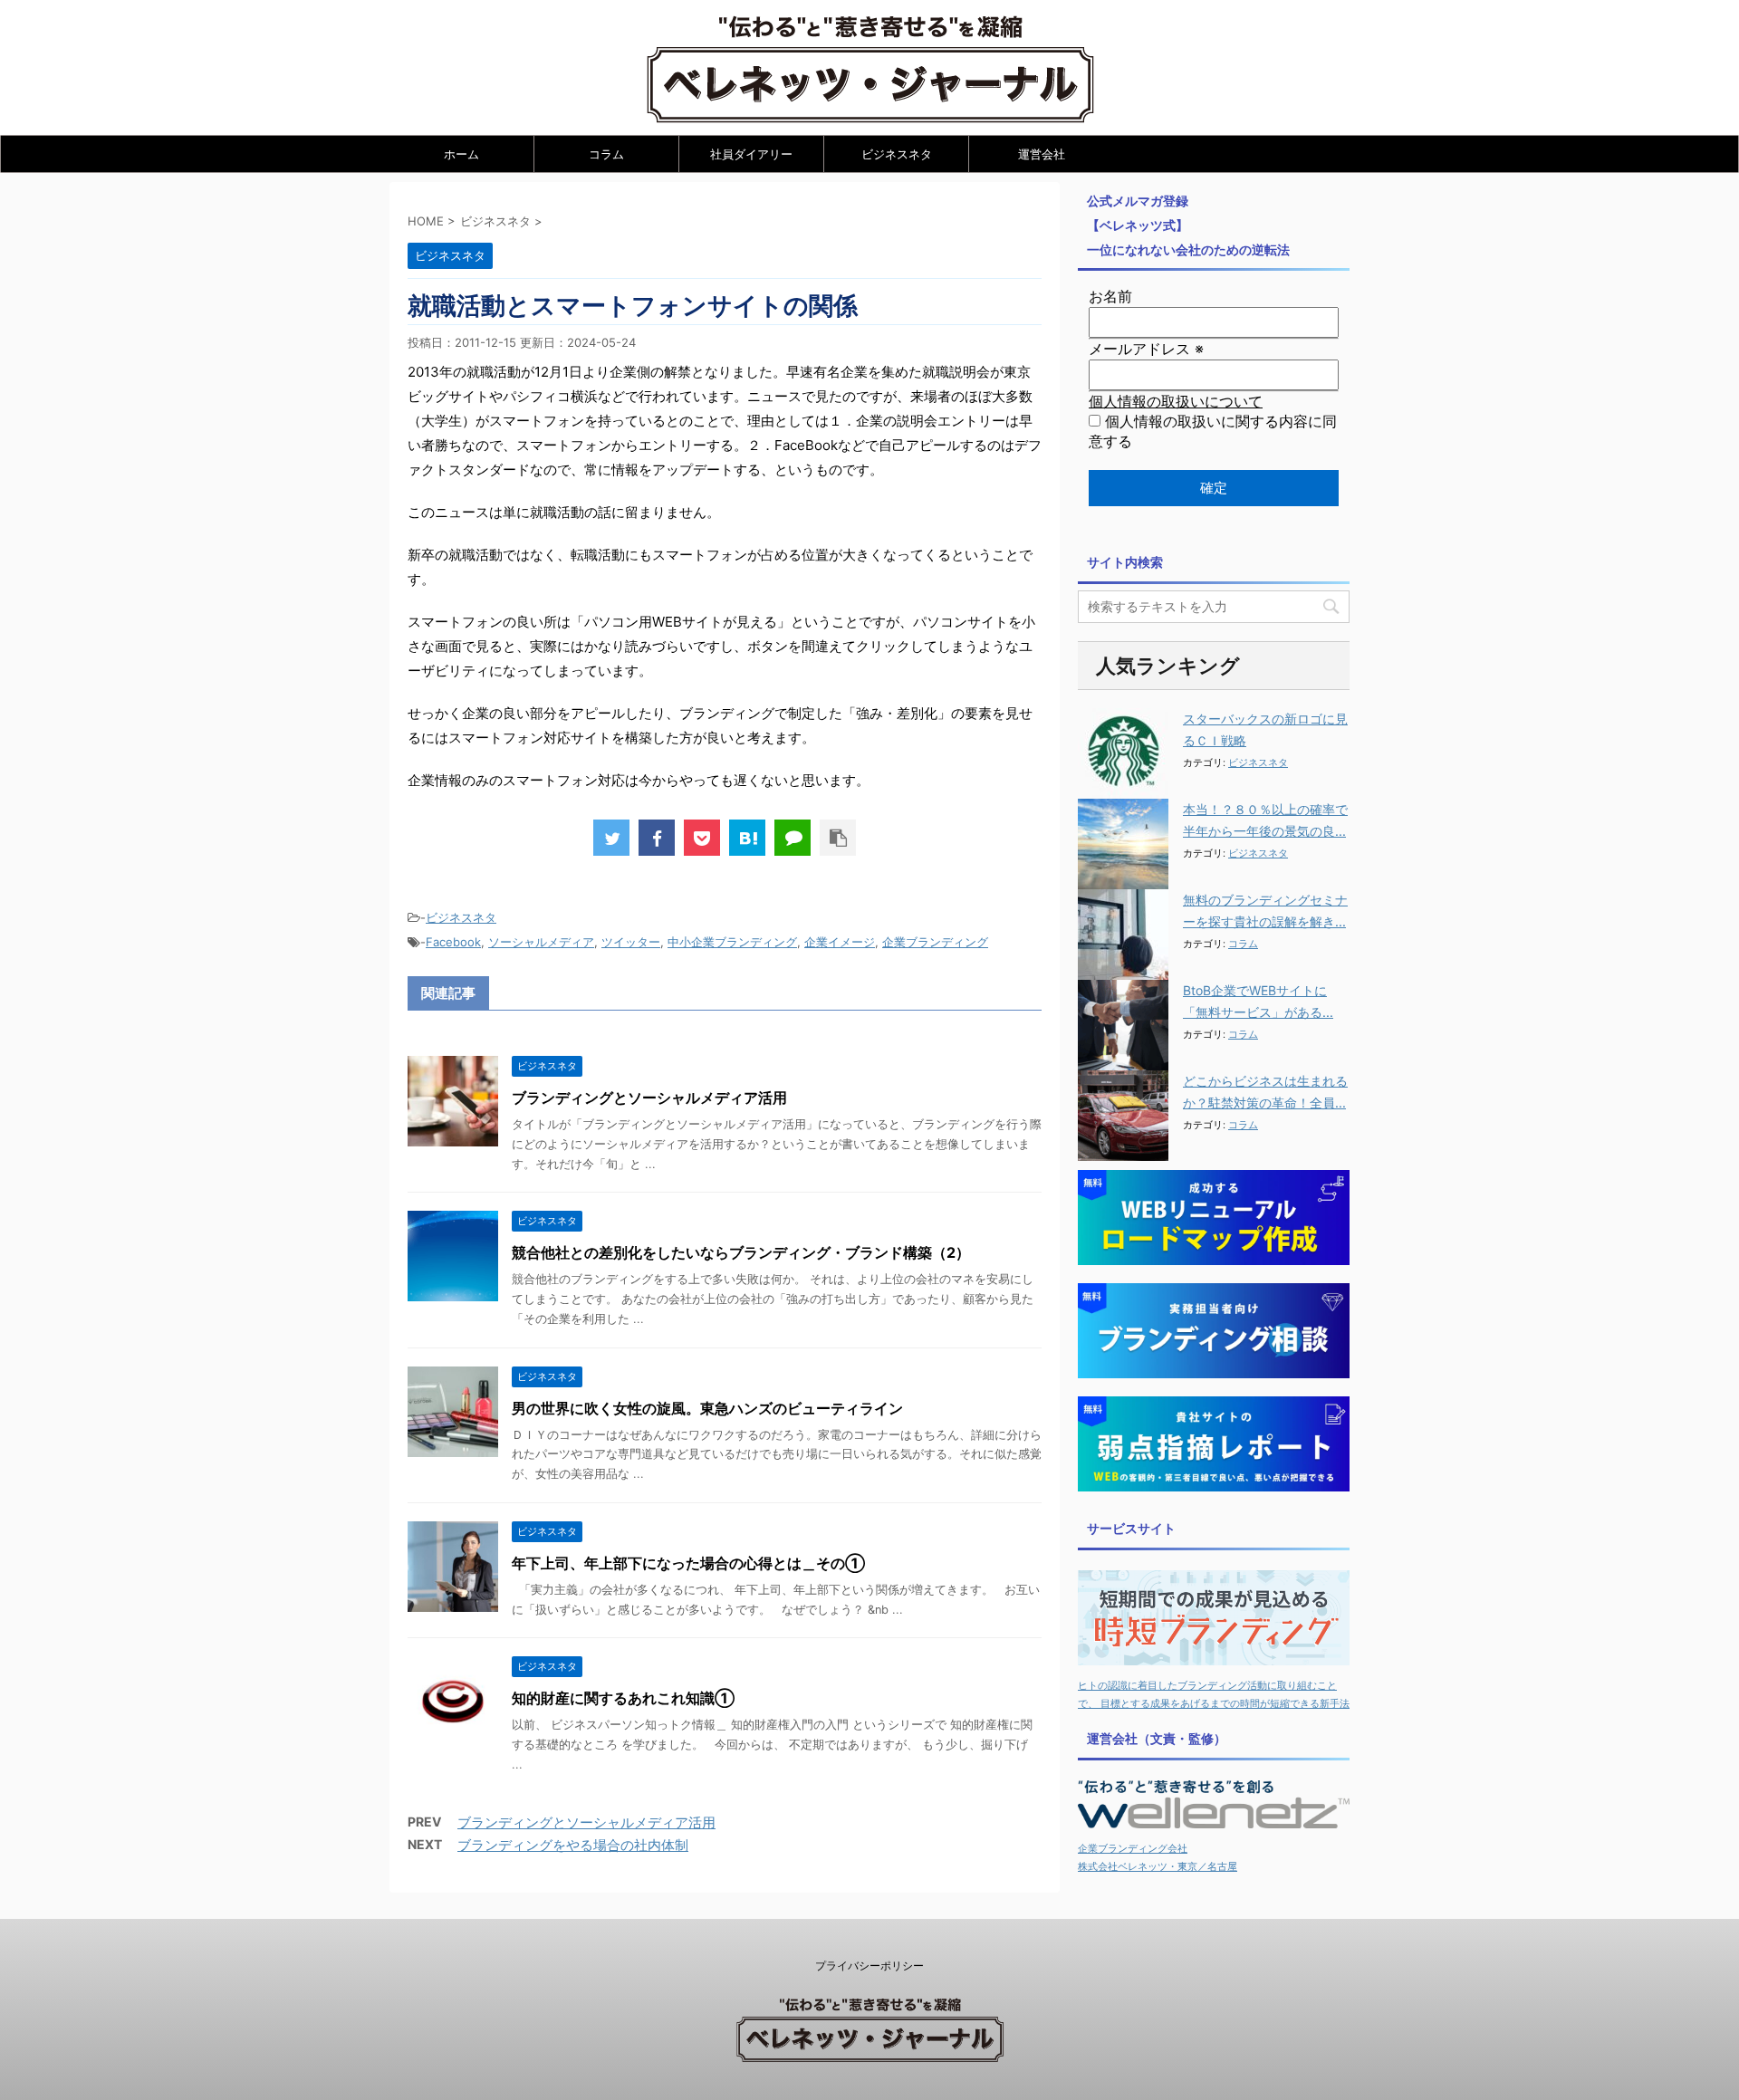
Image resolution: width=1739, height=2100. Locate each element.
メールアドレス (1146, 349)
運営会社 (1042, 154)
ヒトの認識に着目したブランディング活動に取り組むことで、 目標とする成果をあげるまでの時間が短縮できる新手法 (1214, 1694)
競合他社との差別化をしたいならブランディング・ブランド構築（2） (741, 1252)
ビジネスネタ (897, 154)
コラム (606, 154)
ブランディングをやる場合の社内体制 (573, 1845)
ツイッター (631, 942)
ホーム (461, 154)
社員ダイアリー (751, 154)
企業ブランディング (935, 942)
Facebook (453, 942)
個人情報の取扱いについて (1176, 401)
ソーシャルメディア (541, 942)
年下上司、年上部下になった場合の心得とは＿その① (688, 1563)
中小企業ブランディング (732, 942)
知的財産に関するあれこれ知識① (623, 1698)
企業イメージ (840, 942)
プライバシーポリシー (869, 1966)
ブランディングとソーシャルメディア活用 (649, 1098)
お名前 (1110, 296)
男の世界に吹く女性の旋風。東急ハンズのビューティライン (707, 1408)
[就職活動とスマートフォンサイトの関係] (747, 838)
